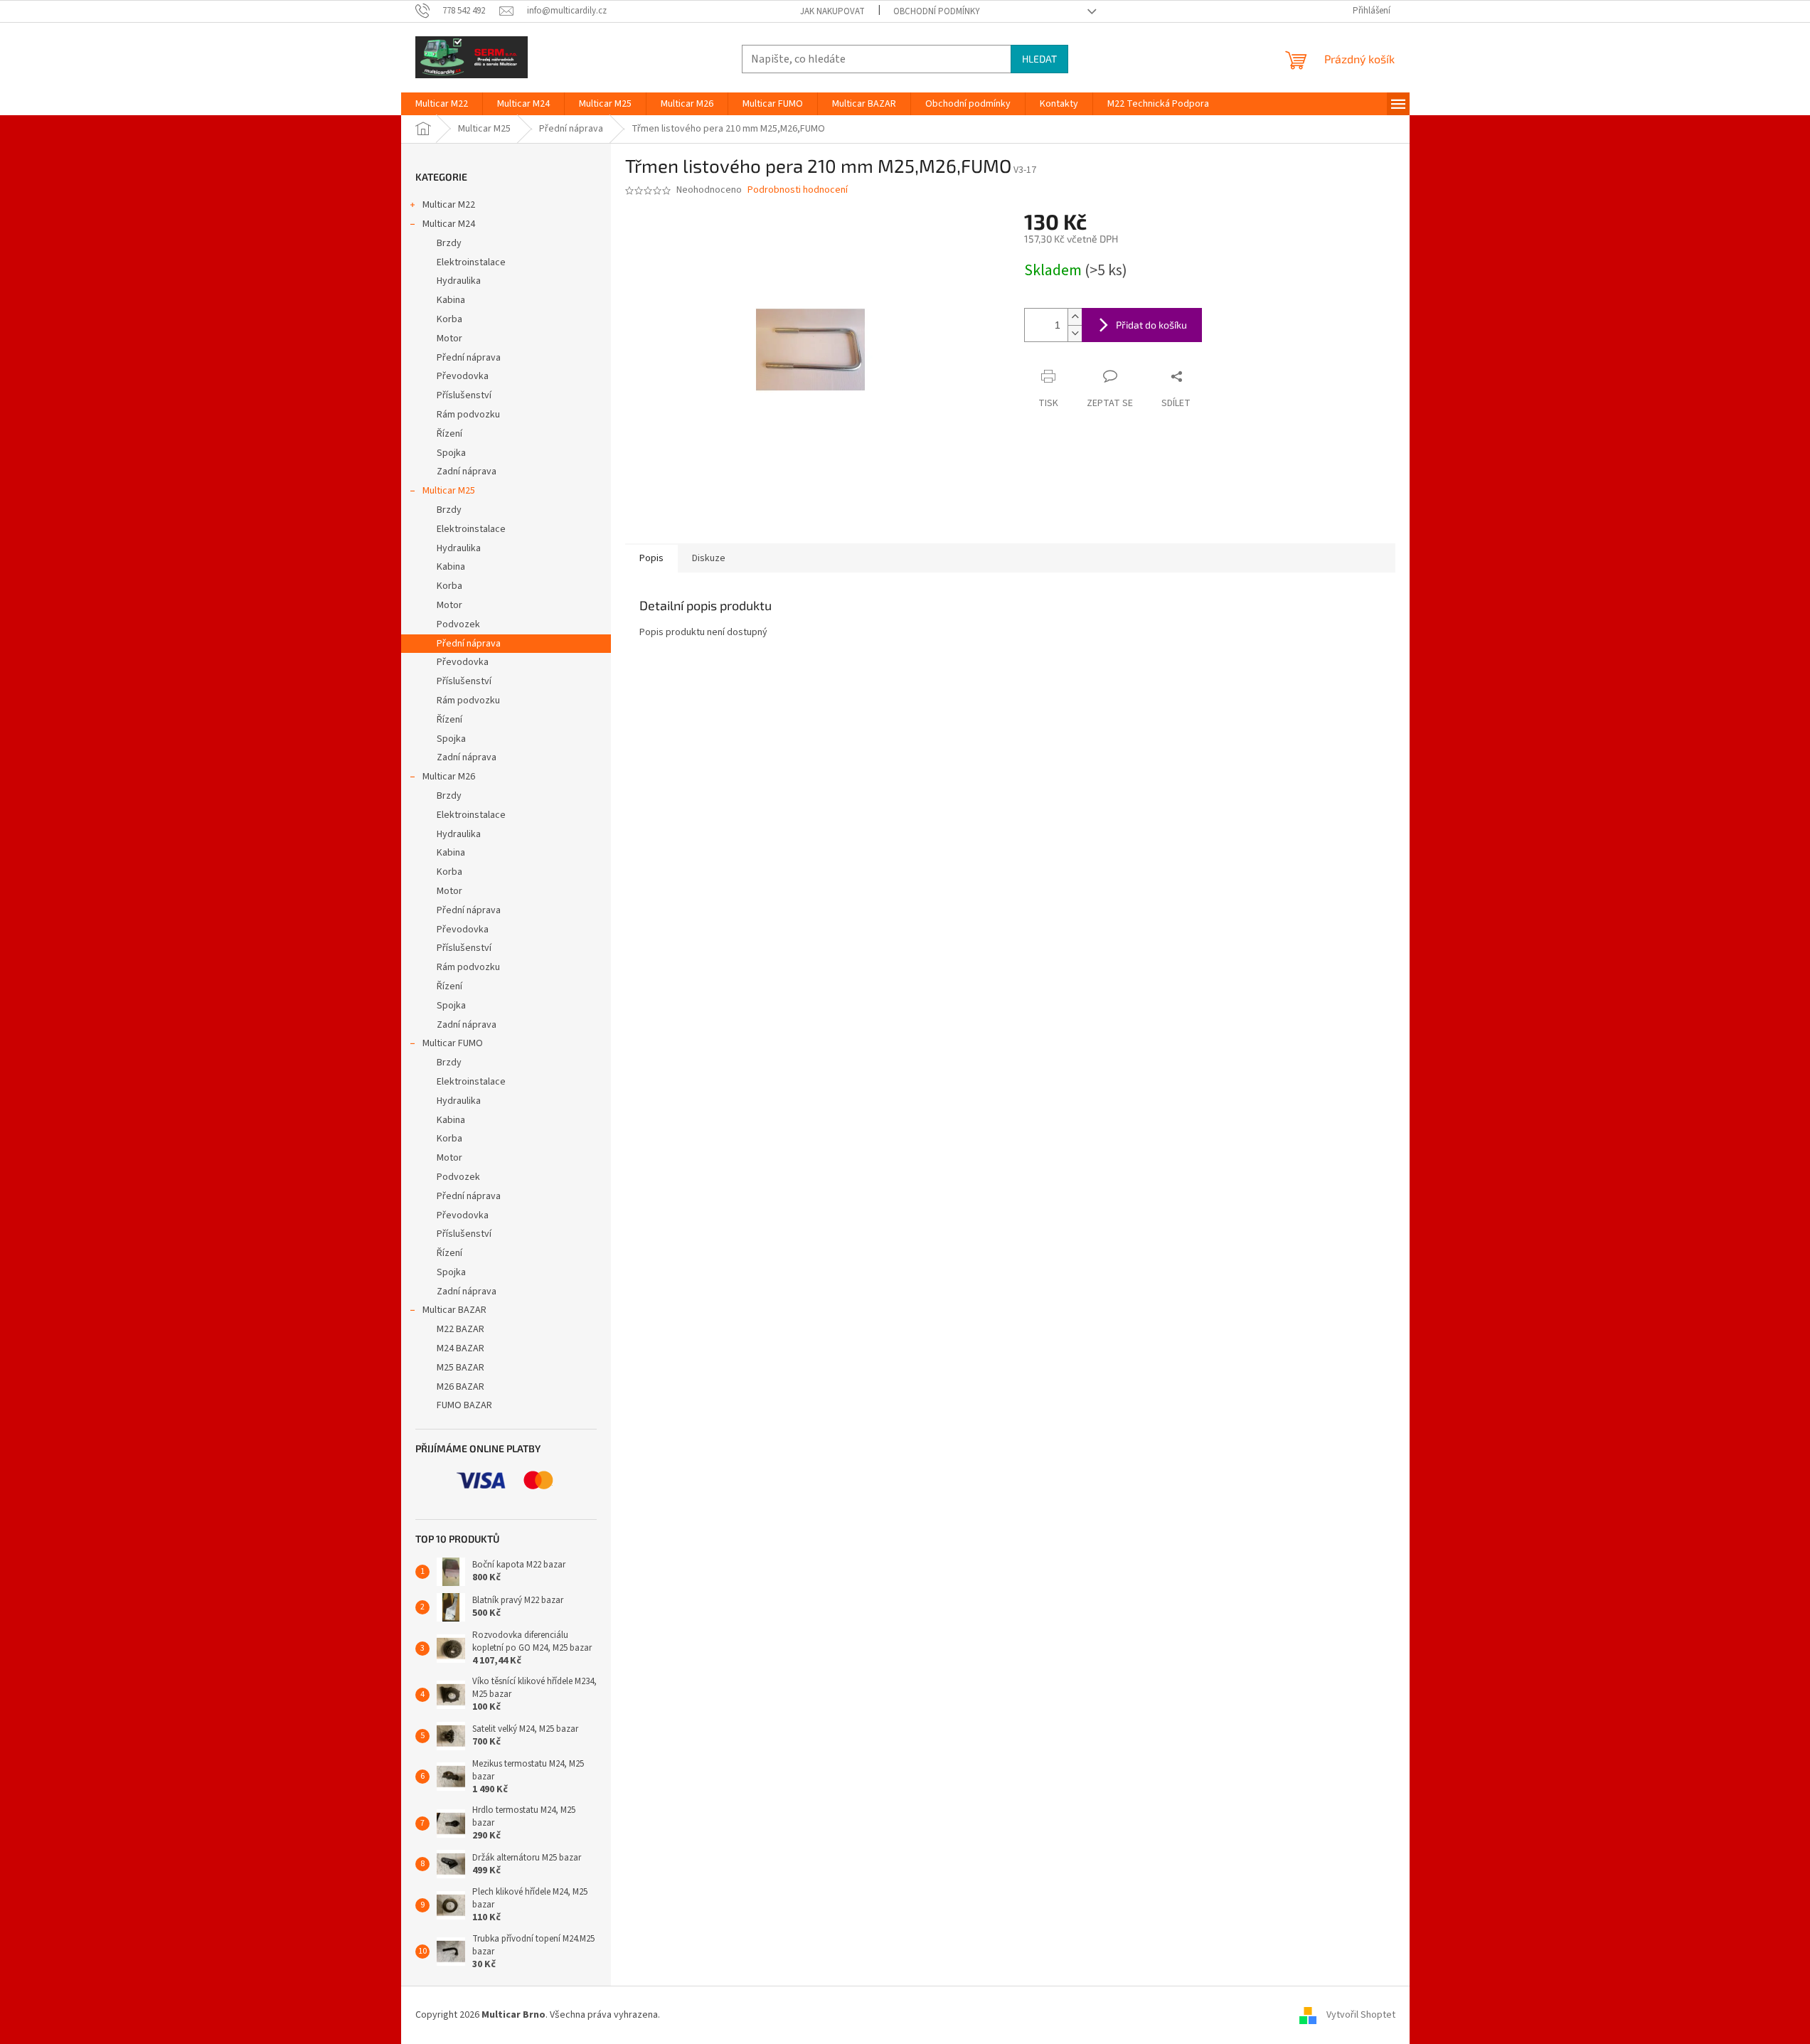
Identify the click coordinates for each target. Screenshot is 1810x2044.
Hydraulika (459, 281)
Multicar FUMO (453, 1043)
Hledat (1039, 59)
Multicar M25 (449, 491)
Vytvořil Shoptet (1361, 2015)
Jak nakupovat (832, 11)
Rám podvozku (468, 415)
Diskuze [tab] (709, 558)
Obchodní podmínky (937, 11)
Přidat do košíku (1151, 325)
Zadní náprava (467, 472)
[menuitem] (442, 104)
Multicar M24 (449, 224)
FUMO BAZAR (464, 1405)
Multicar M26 (449, 777)
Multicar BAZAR (454, 1310)
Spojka (451, 453)
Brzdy (449, 243)
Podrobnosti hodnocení (798, 190)
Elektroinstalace (471, 262)
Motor (449, 339)
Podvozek (458, 624)
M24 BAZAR (461, 1348)
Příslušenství (464, 395)
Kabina (451, 300)
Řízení (449, 434)
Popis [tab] (651, 558)
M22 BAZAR (461, 1329)
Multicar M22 (449, 205)
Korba (449, 319)
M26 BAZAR (461, 1387)
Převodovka (463, 376)
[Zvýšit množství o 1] (1075, 317)
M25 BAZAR (461, 1368)
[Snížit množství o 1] (1075, 333)
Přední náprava (469, 358)
